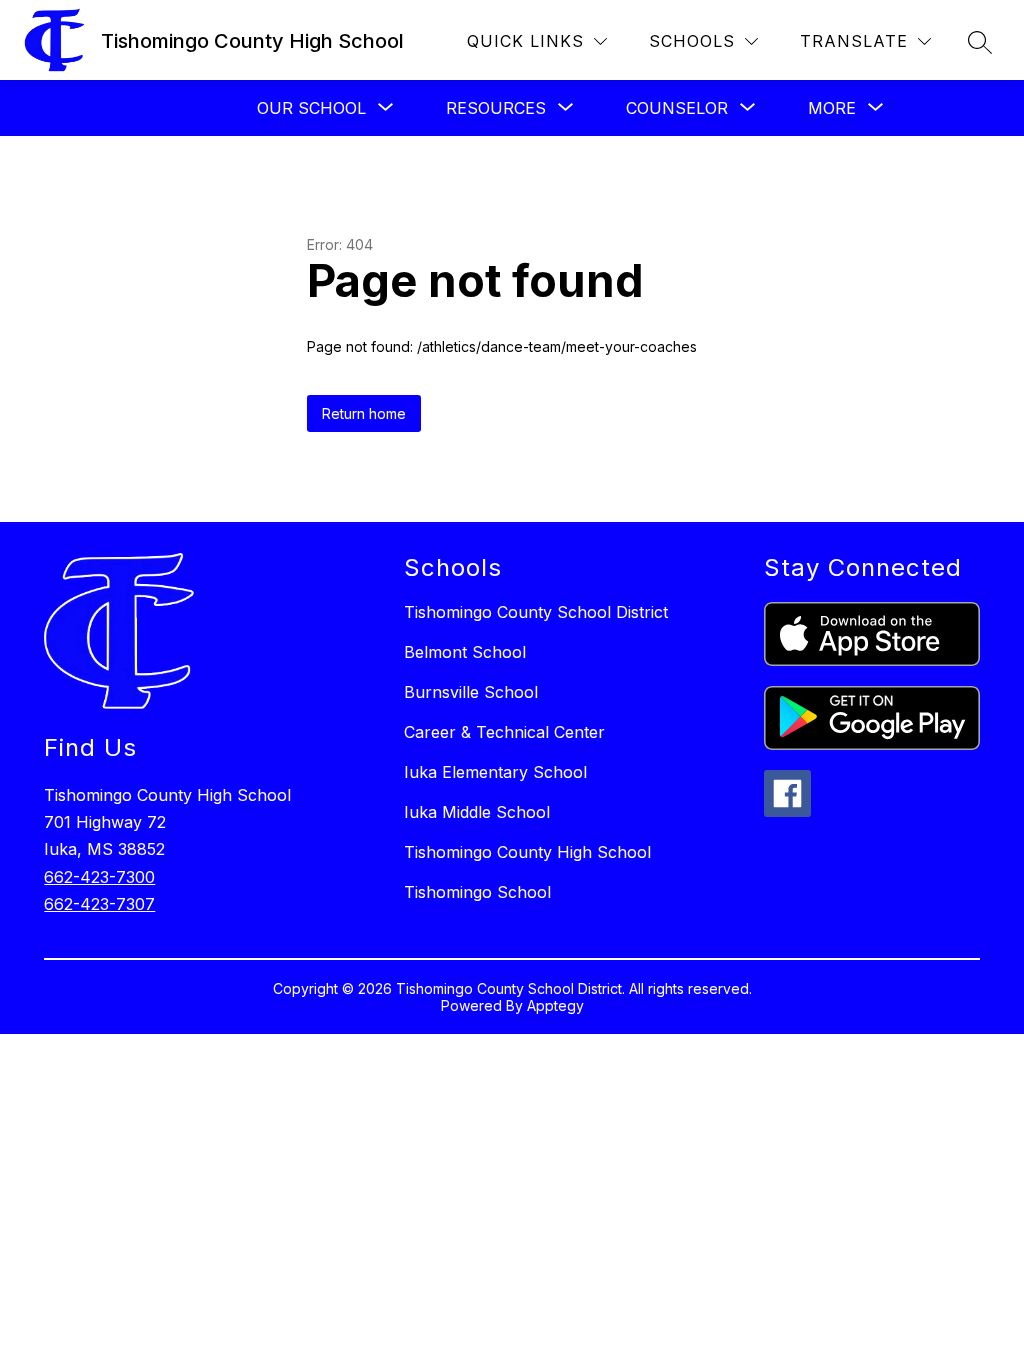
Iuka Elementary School (495, 772)
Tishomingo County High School (527, 852)
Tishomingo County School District (536, 612)
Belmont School (465, 652)
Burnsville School (471, 692)
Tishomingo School (477, 892)
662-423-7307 (99, 904)
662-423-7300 (99, 877)
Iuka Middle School (477, 812)
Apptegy (555, 1005)
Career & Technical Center (504, 732)
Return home (364, 413)
